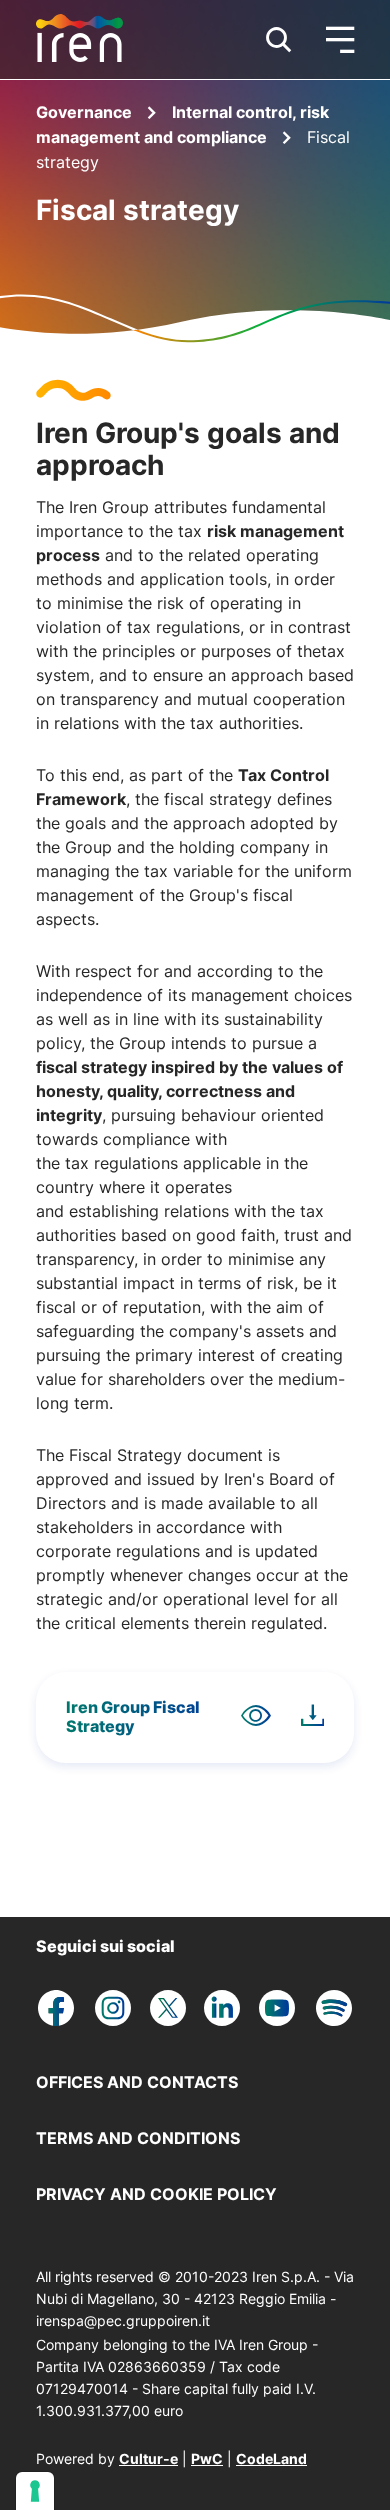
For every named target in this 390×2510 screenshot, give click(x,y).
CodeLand (271, 2458)
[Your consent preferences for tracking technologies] (35, 2491)
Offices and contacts (137, 2082)
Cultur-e (148, 2458)
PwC (207, 2458)
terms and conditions (138, 2138)
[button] (279, 40)
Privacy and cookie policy (156, 2194)
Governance (86, 112)
